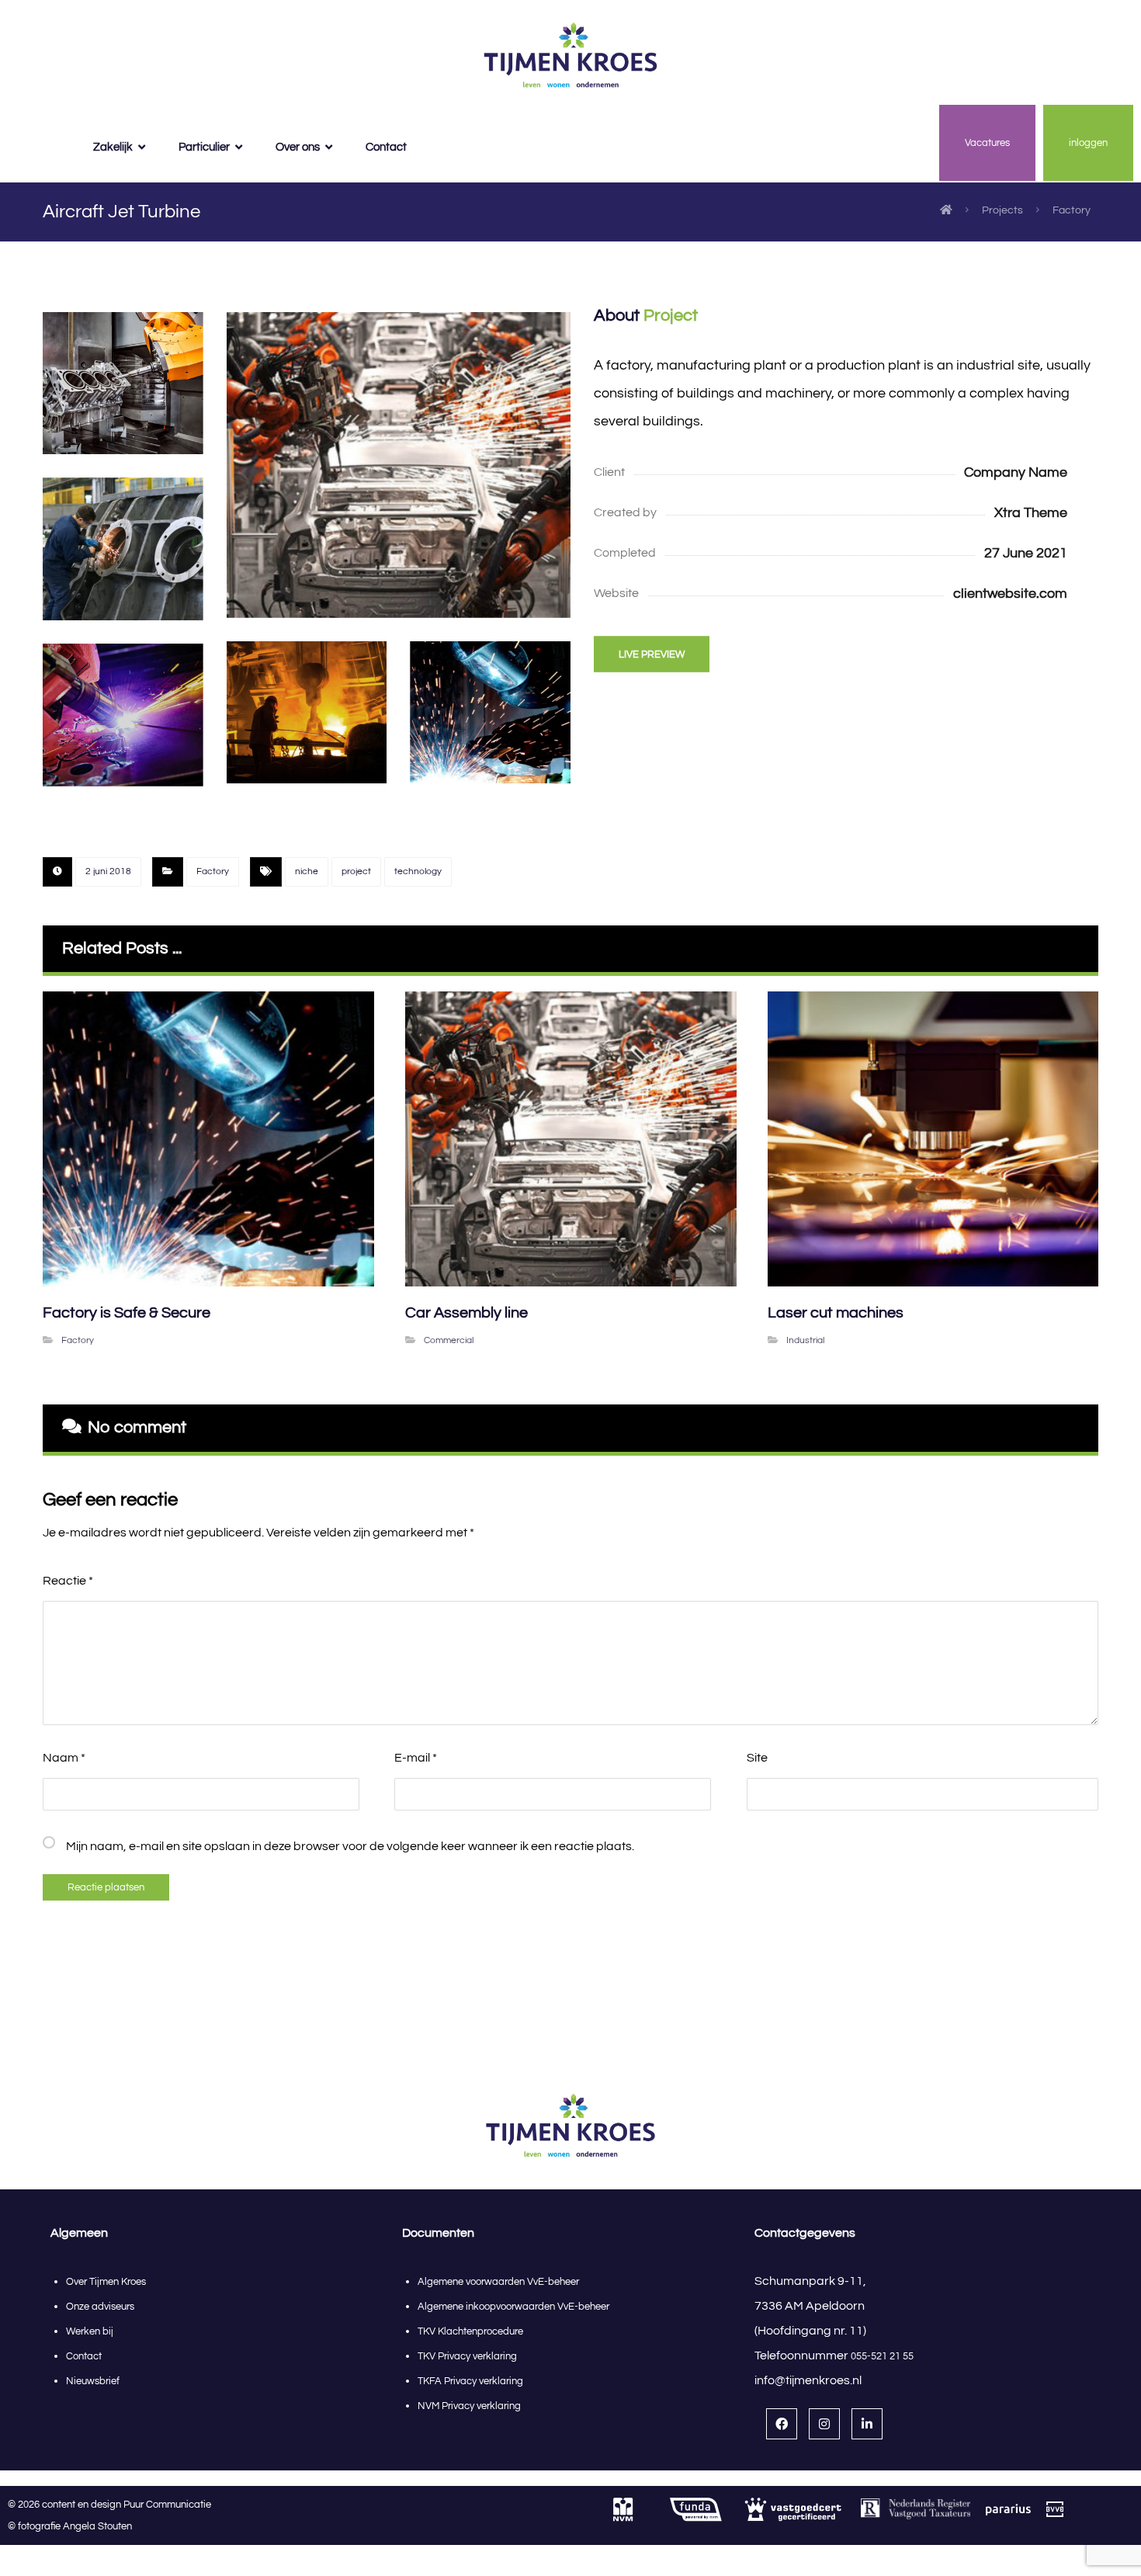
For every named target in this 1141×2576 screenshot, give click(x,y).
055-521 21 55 (882, 2356)
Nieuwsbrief (93, 2381)
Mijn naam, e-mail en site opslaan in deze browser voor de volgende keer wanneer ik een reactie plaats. (350, 1846)
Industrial (805, 1340)
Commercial (449, 1340)
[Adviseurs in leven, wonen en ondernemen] (570, 56)
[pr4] (399, 465)
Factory (213, 871)
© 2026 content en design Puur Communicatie (113, 2505)
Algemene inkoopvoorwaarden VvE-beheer (515, 2307)
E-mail (416, 1758)
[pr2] (123, 549)
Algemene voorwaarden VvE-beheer (498, 2282)
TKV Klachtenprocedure (470, 2331)
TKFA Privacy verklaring (470, 2381)
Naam (64, 1758)
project (356, 871)
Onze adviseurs (100, 2307)
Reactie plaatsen (106, 1887)
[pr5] (123, 715)
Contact (84, 2356)
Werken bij (90, 2331)
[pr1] (490, 713)
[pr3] (307, 713)
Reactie (68, 1581)
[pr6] (123, 384)
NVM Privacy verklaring (469, 2406)
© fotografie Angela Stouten (70, 2526)
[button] (782, 2424)
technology (418, 871)
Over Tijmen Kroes (106, 2282)
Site (757, 1758)
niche (307, 871)
